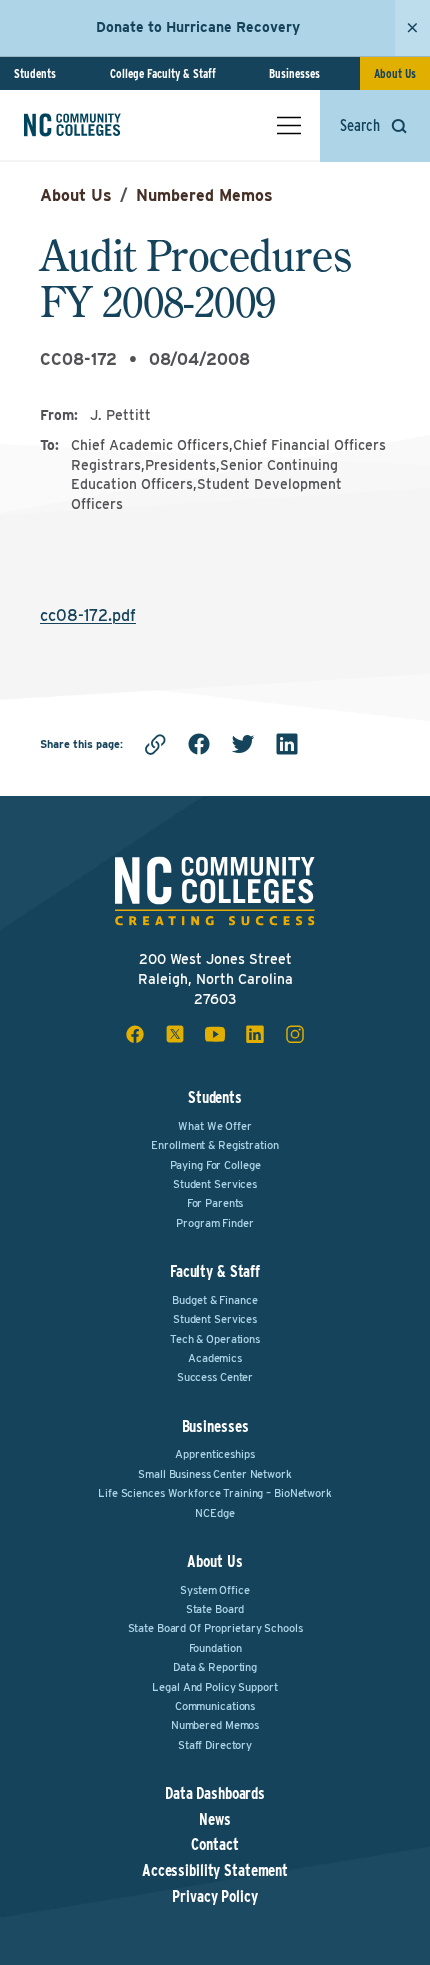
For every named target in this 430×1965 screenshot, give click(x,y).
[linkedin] (287, 744)
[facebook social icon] (135, 1034)
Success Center (215, 1377)
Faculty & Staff (215, 1271)
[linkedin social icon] (255, 1034)
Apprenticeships (214, 1454)
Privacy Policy (214, 1897)
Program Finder (214, 1223)
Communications (215, 1706)
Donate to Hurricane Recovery (198, 27)
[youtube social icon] (215, 1034)
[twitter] (243, 744)
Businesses (294, 73)
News (215, 1820)
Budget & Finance (214, 1300)
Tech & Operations (215, 1339)
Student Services (215, 1184)
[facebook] (199, 744)
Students (35, 73)
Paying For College (215, 1165)
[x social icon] (175, 1034)
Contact (214, 1845)
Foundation (215, 1648)
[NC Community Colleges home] (99, 125)
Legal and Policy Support (214, 1687)
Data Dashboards (215, 1794)
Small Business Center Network (215, 1474)
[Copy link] (155, 744)
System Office (214, 1590)
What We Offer (214, 1126)
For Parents (215, 1203)
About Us (395, 73)
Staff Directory (215, 1745)
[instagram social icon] (295, 1034)
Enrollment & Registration (214, 1145)
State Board (215, 1609)
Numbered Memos (204, 195)
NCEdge (214, 1513)
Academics (215, 1358)
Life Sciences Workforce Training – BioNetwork (215, 1493)
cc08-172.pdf (88, 615)
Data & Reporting (215, 1667)
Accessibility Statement (215, 1871)
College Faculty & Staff (163, 73)
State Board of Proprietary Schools (215, 1628)
